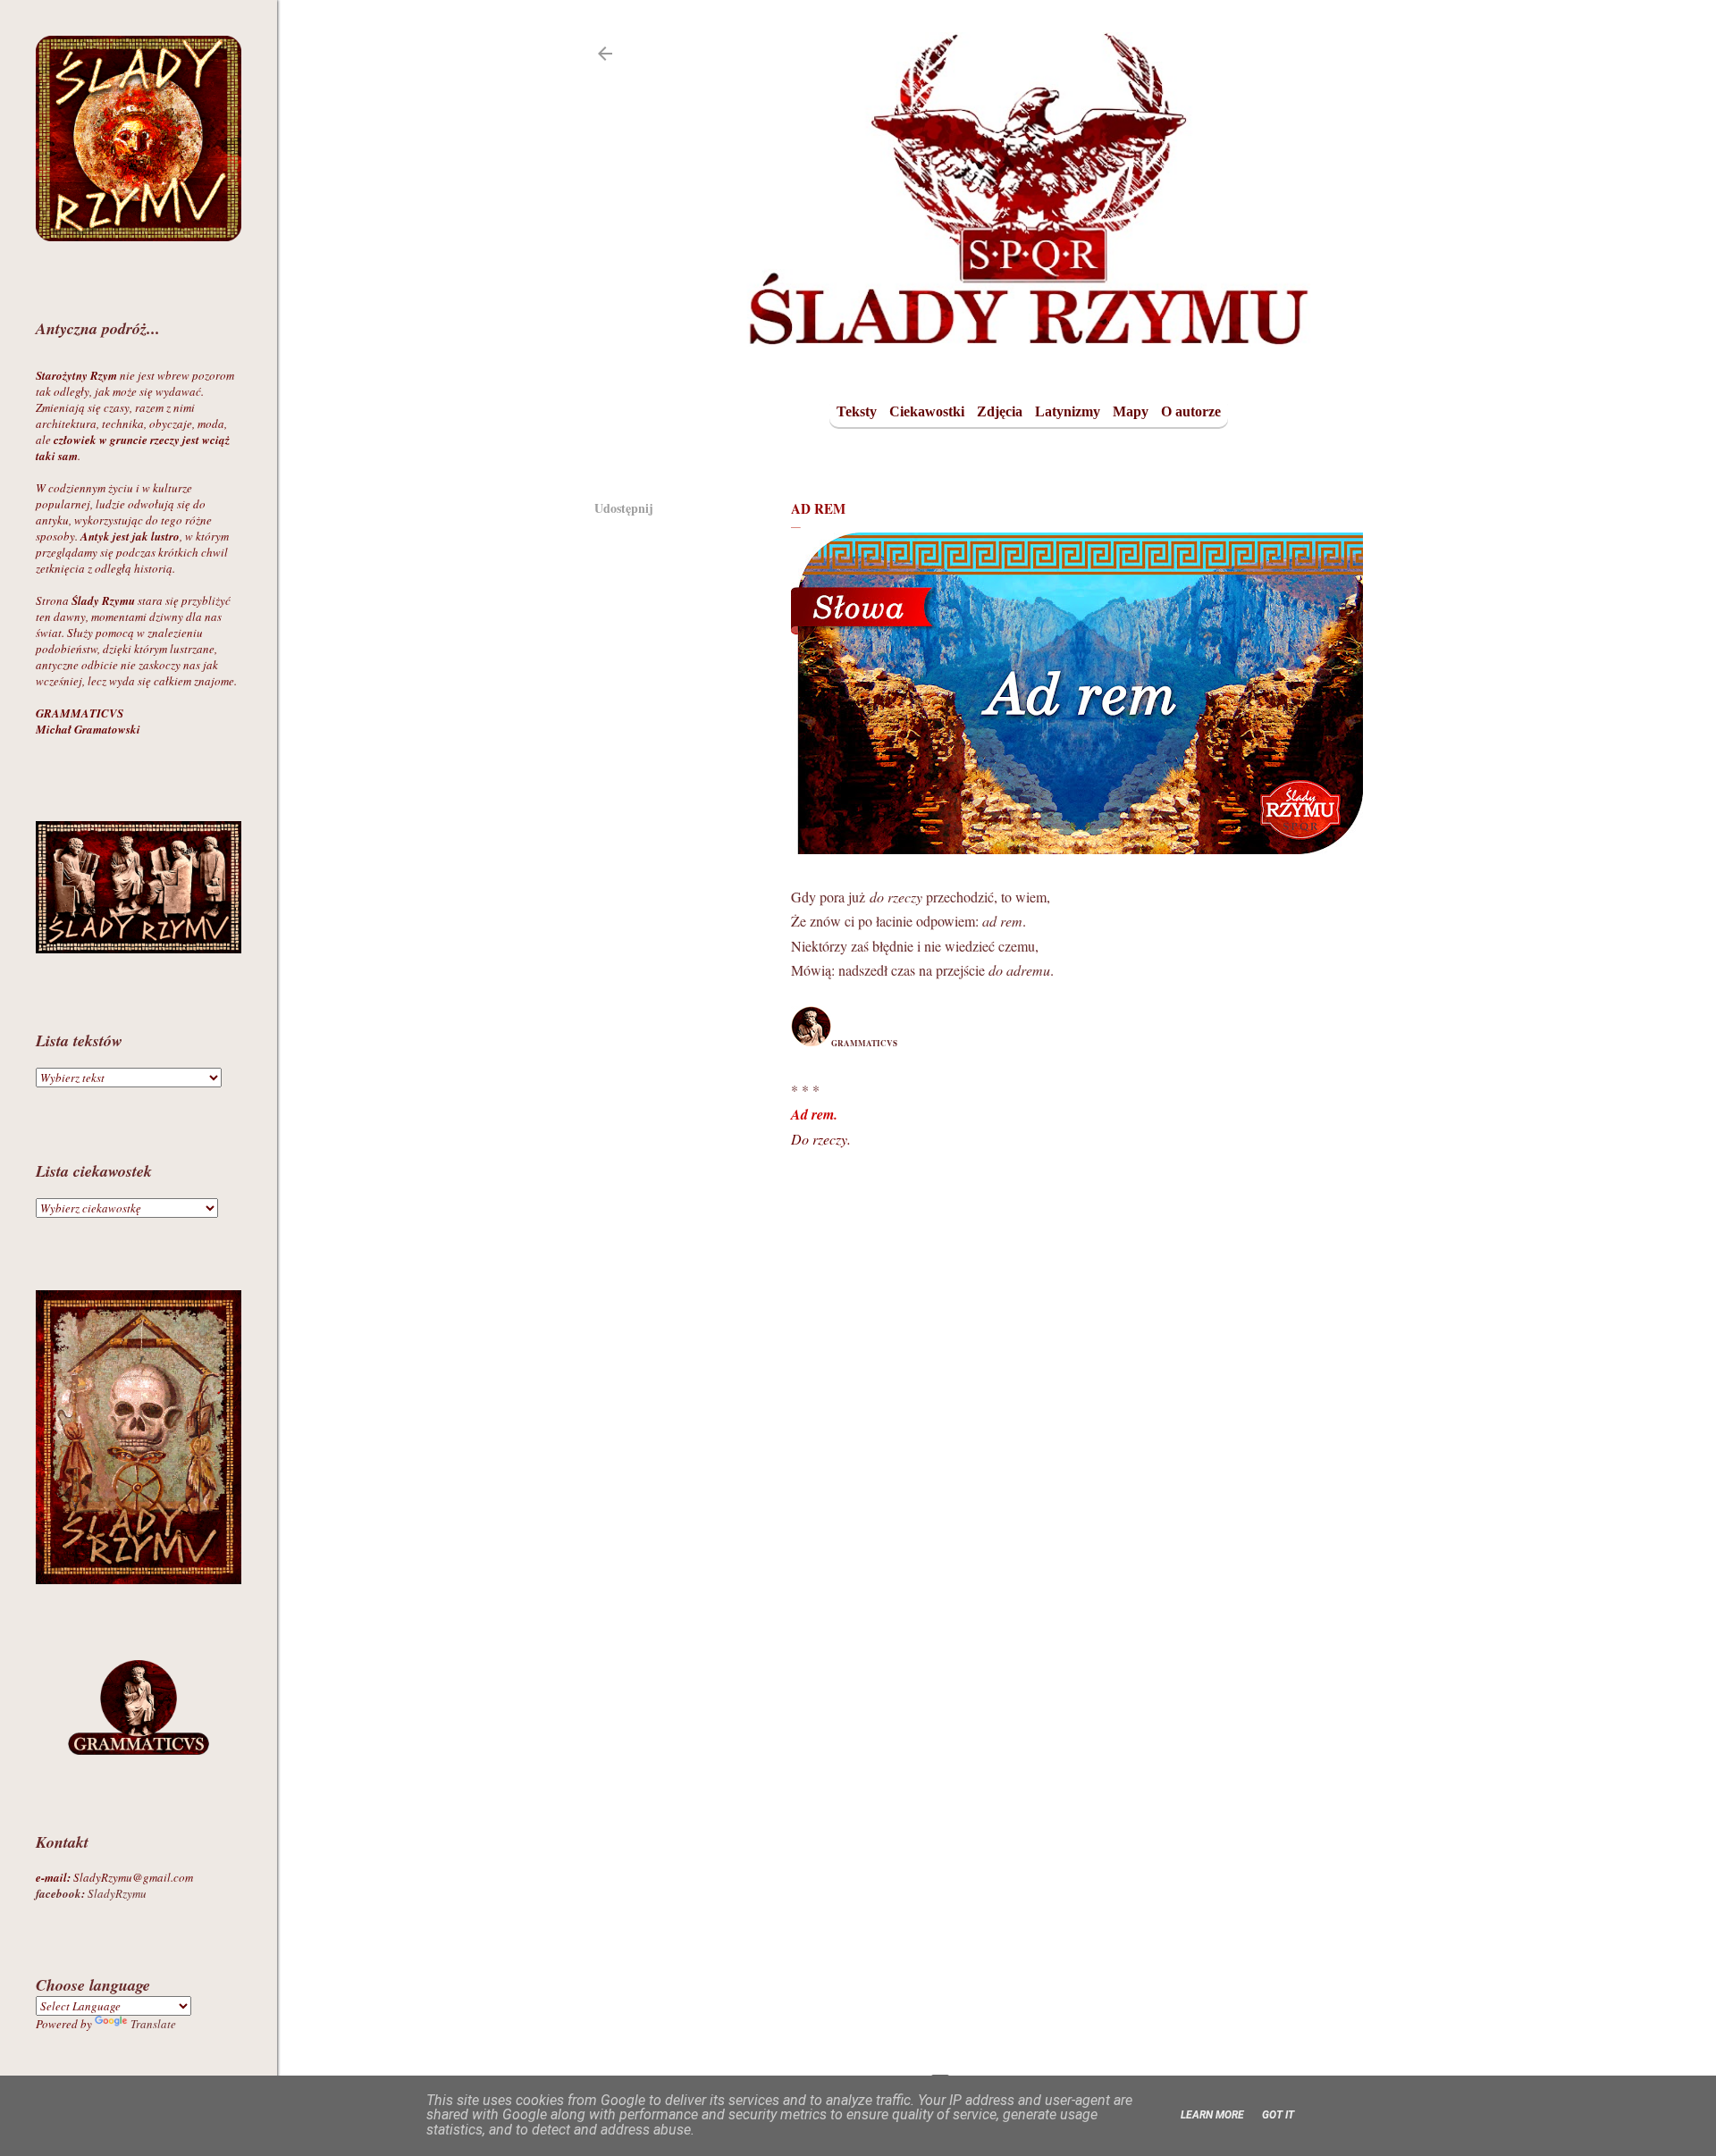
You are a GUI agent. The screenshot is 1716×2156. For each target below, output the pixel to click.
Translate (153, 2024)
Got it (1278, 2115)
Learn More (1212, 2115)
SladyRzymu (91, 1893)
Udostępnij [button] (624, 508)
